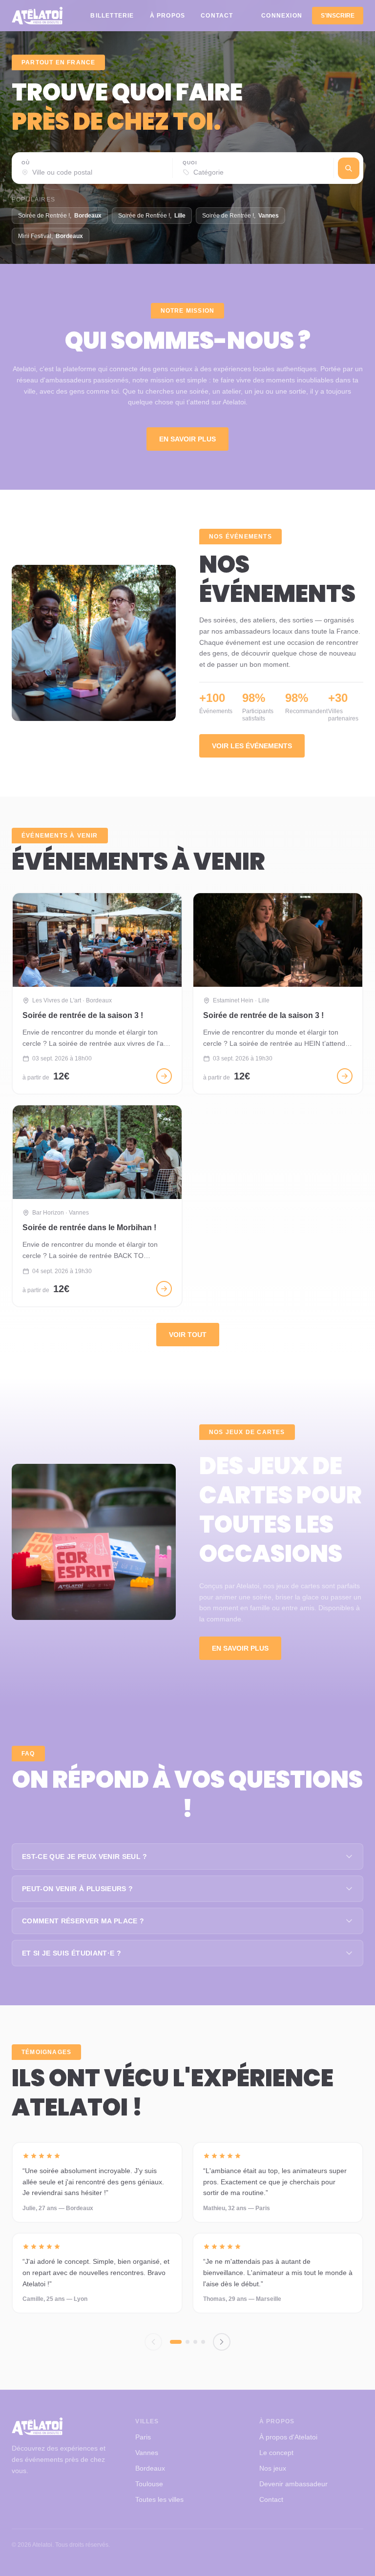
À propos (168, 16)
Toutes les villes (159, 2499)
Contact (217, 16)
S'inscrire (338, 16)
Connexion (282, 16)
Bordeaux (150, 2468)
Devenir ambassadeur (293, 2484)
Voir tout (188, 1335)
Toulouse (149, 2484)
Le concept (276, 2453)
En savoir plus (187, 439)
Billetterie (112, 16)
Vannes (147, 2453)
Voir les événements (252, 746)
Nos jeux (273, 2468)
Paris (143, 2437)
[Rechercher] (349, 168)
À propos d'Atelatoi (288, 2437)
